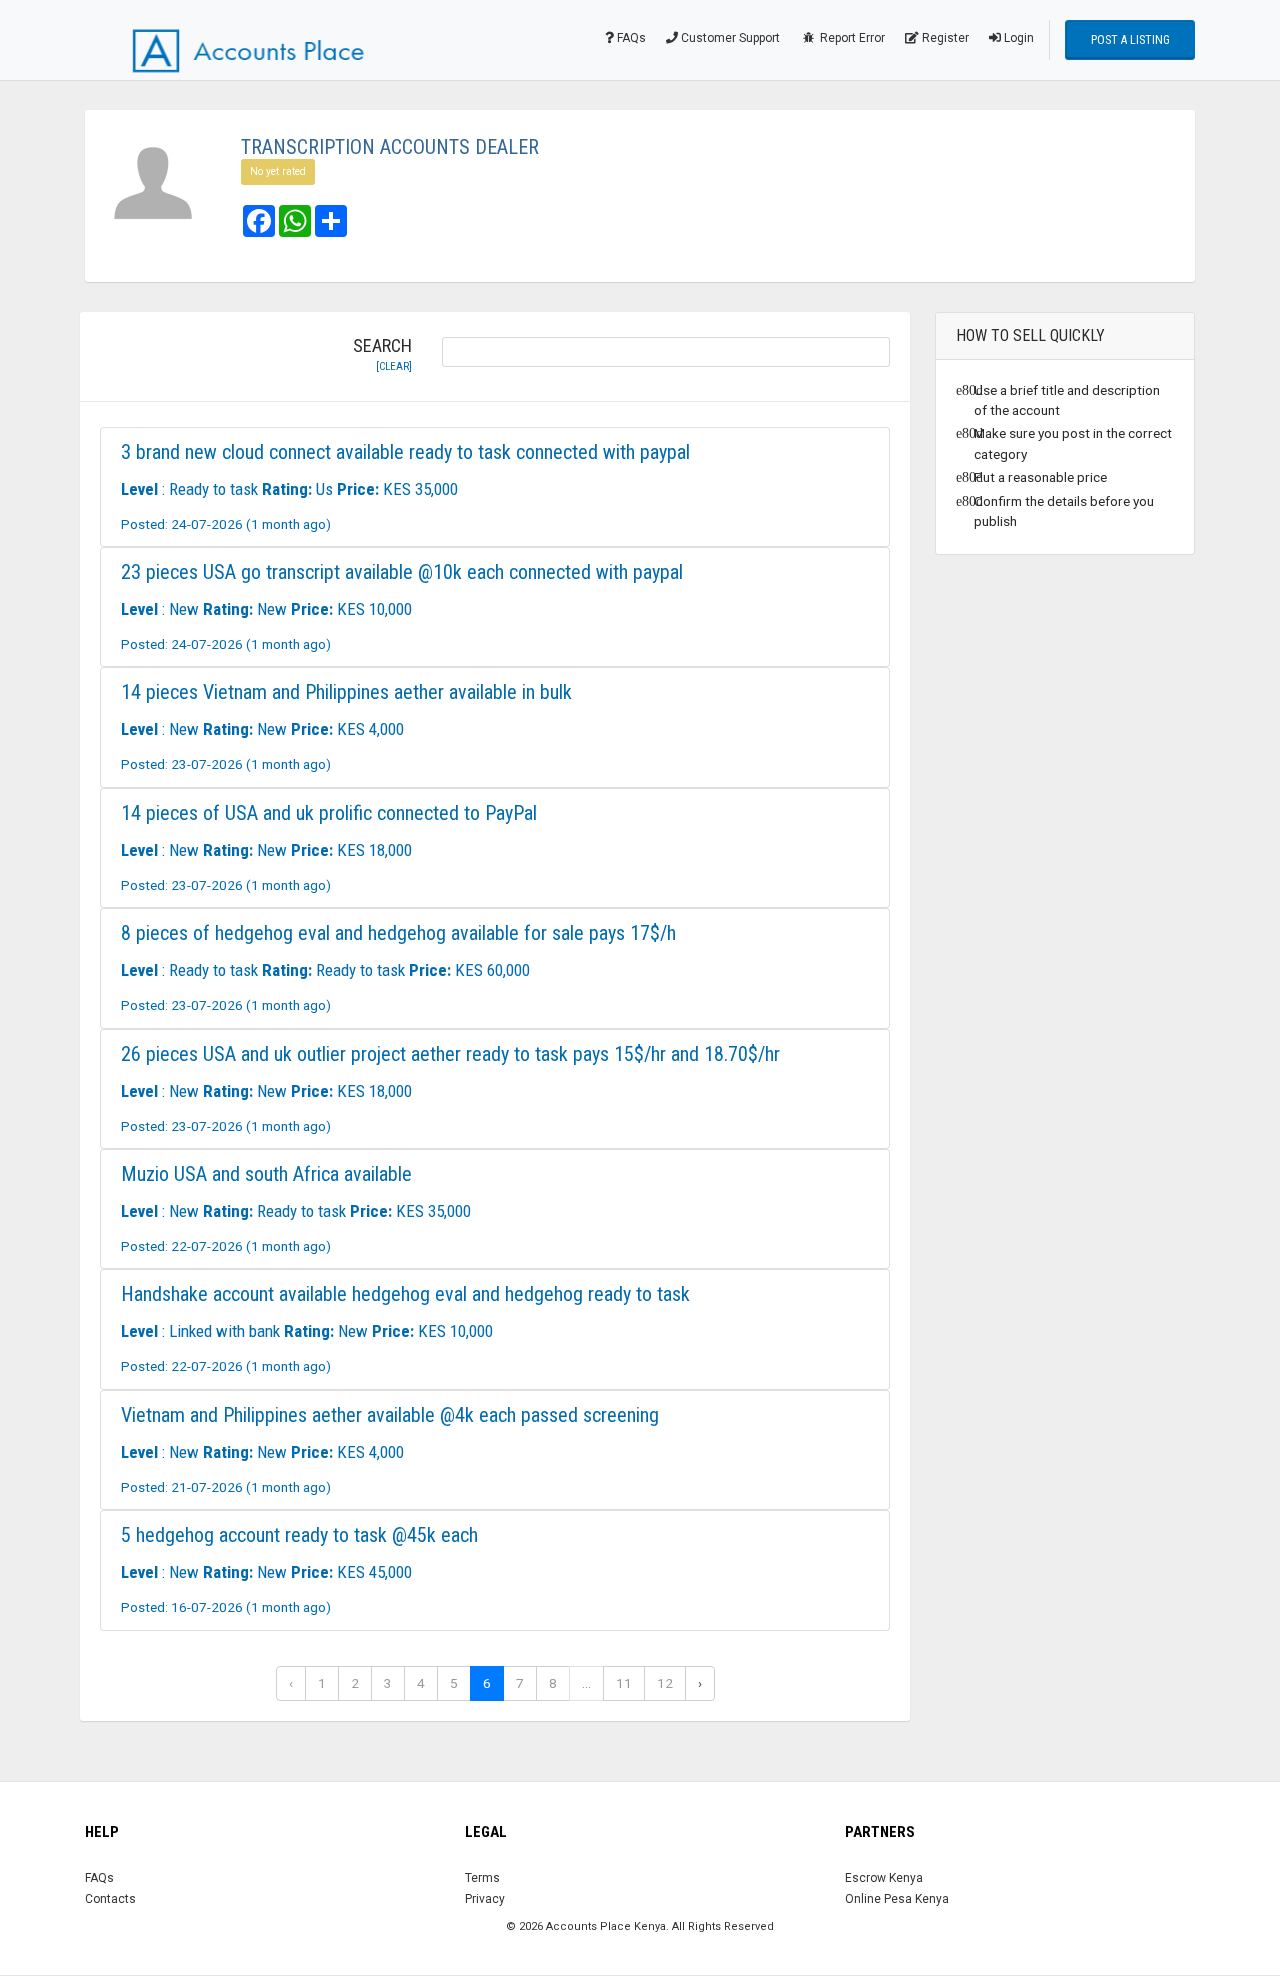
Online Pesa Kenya (897, 1899)
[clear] (394, 366)
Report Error (851, 38)
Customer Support (729, 38)
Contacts (110, 1899)
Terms (482, 1878)
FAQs (630, 38)
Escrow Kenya (884, 1878)
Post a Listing (1130, 40)
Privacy (485, 1899)
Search (382, 355)
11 (624, 1683)
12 (665, 1683)
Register (944, 38)
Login (1017, 38)
